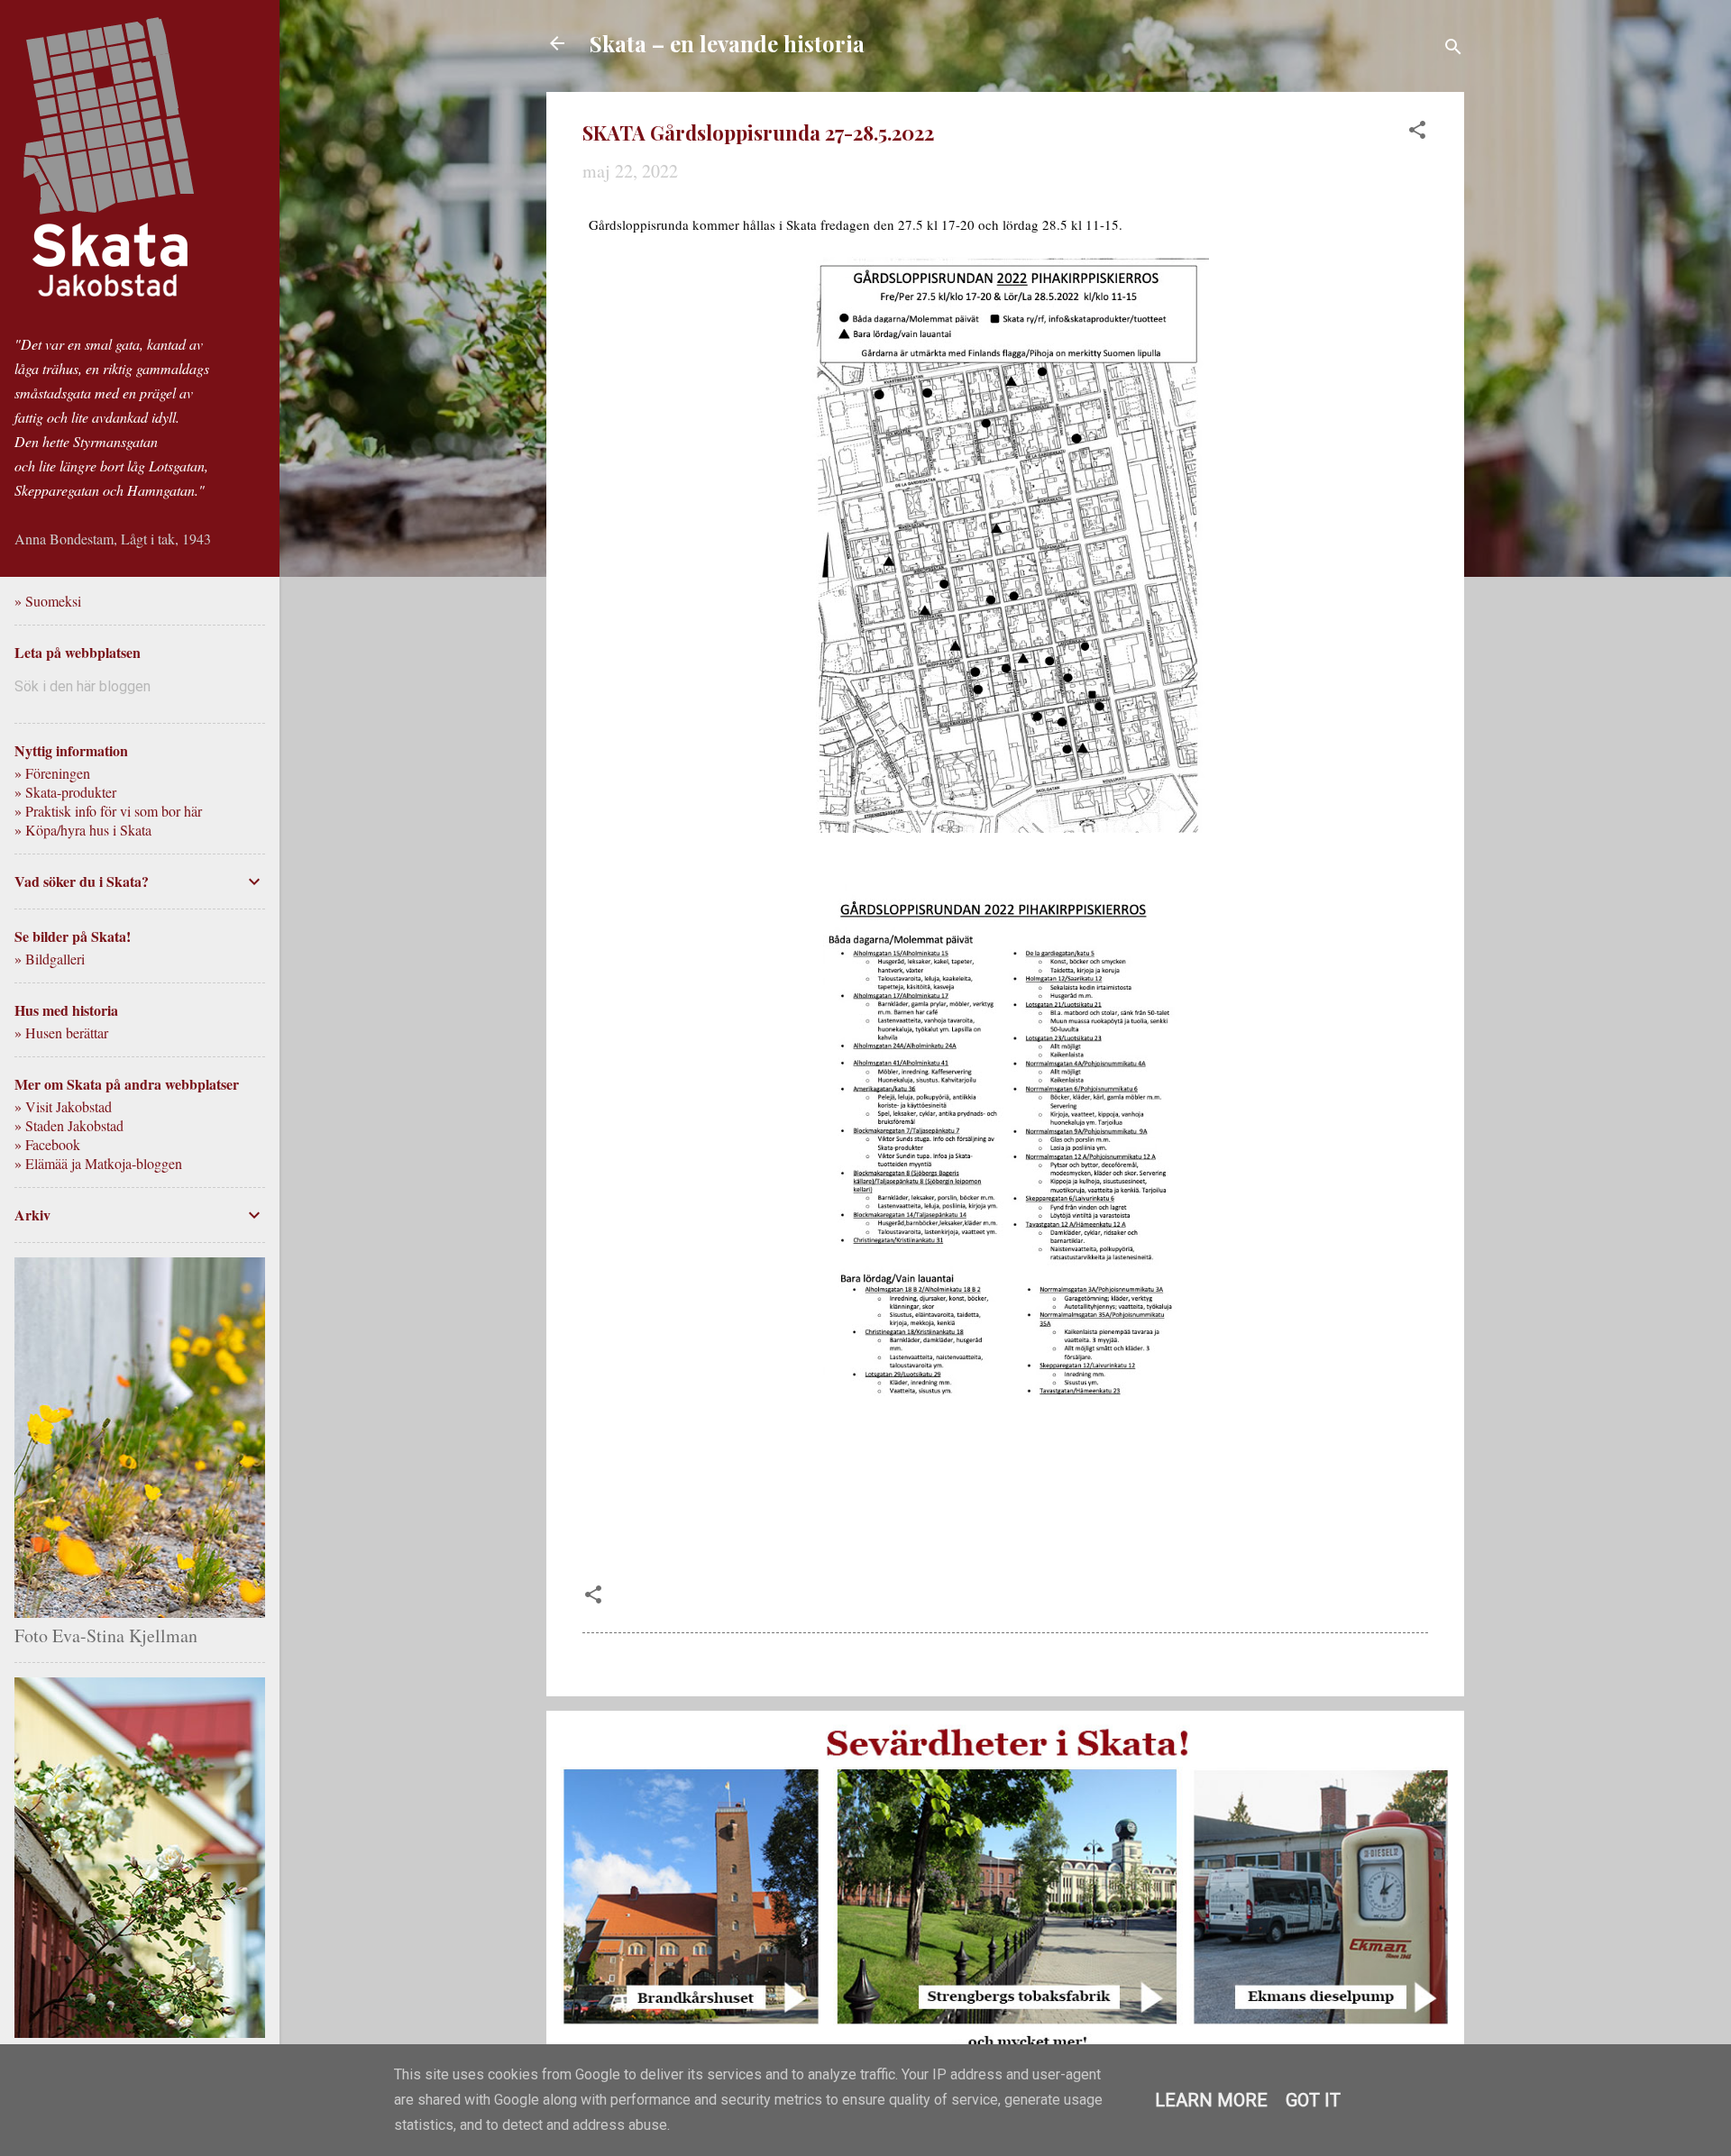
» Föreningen (52, 773)
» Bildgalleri (50, 959)
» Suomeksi (48, 601)
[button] (1417, 132)
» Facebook (47, 1144)
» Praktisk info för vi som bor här (108, 811)
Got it (1313, 2100)
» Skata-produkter (65, 792)
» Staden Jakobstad (69, 1125)
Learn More (1211, 2100)
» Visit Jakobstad (63, 1106)
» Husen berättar (61, 1032)
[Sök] (1453, 49)
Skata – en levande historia (727, 43)
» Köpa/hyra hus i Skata (83, 830)
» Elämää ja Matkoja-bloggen (98, 1163)
